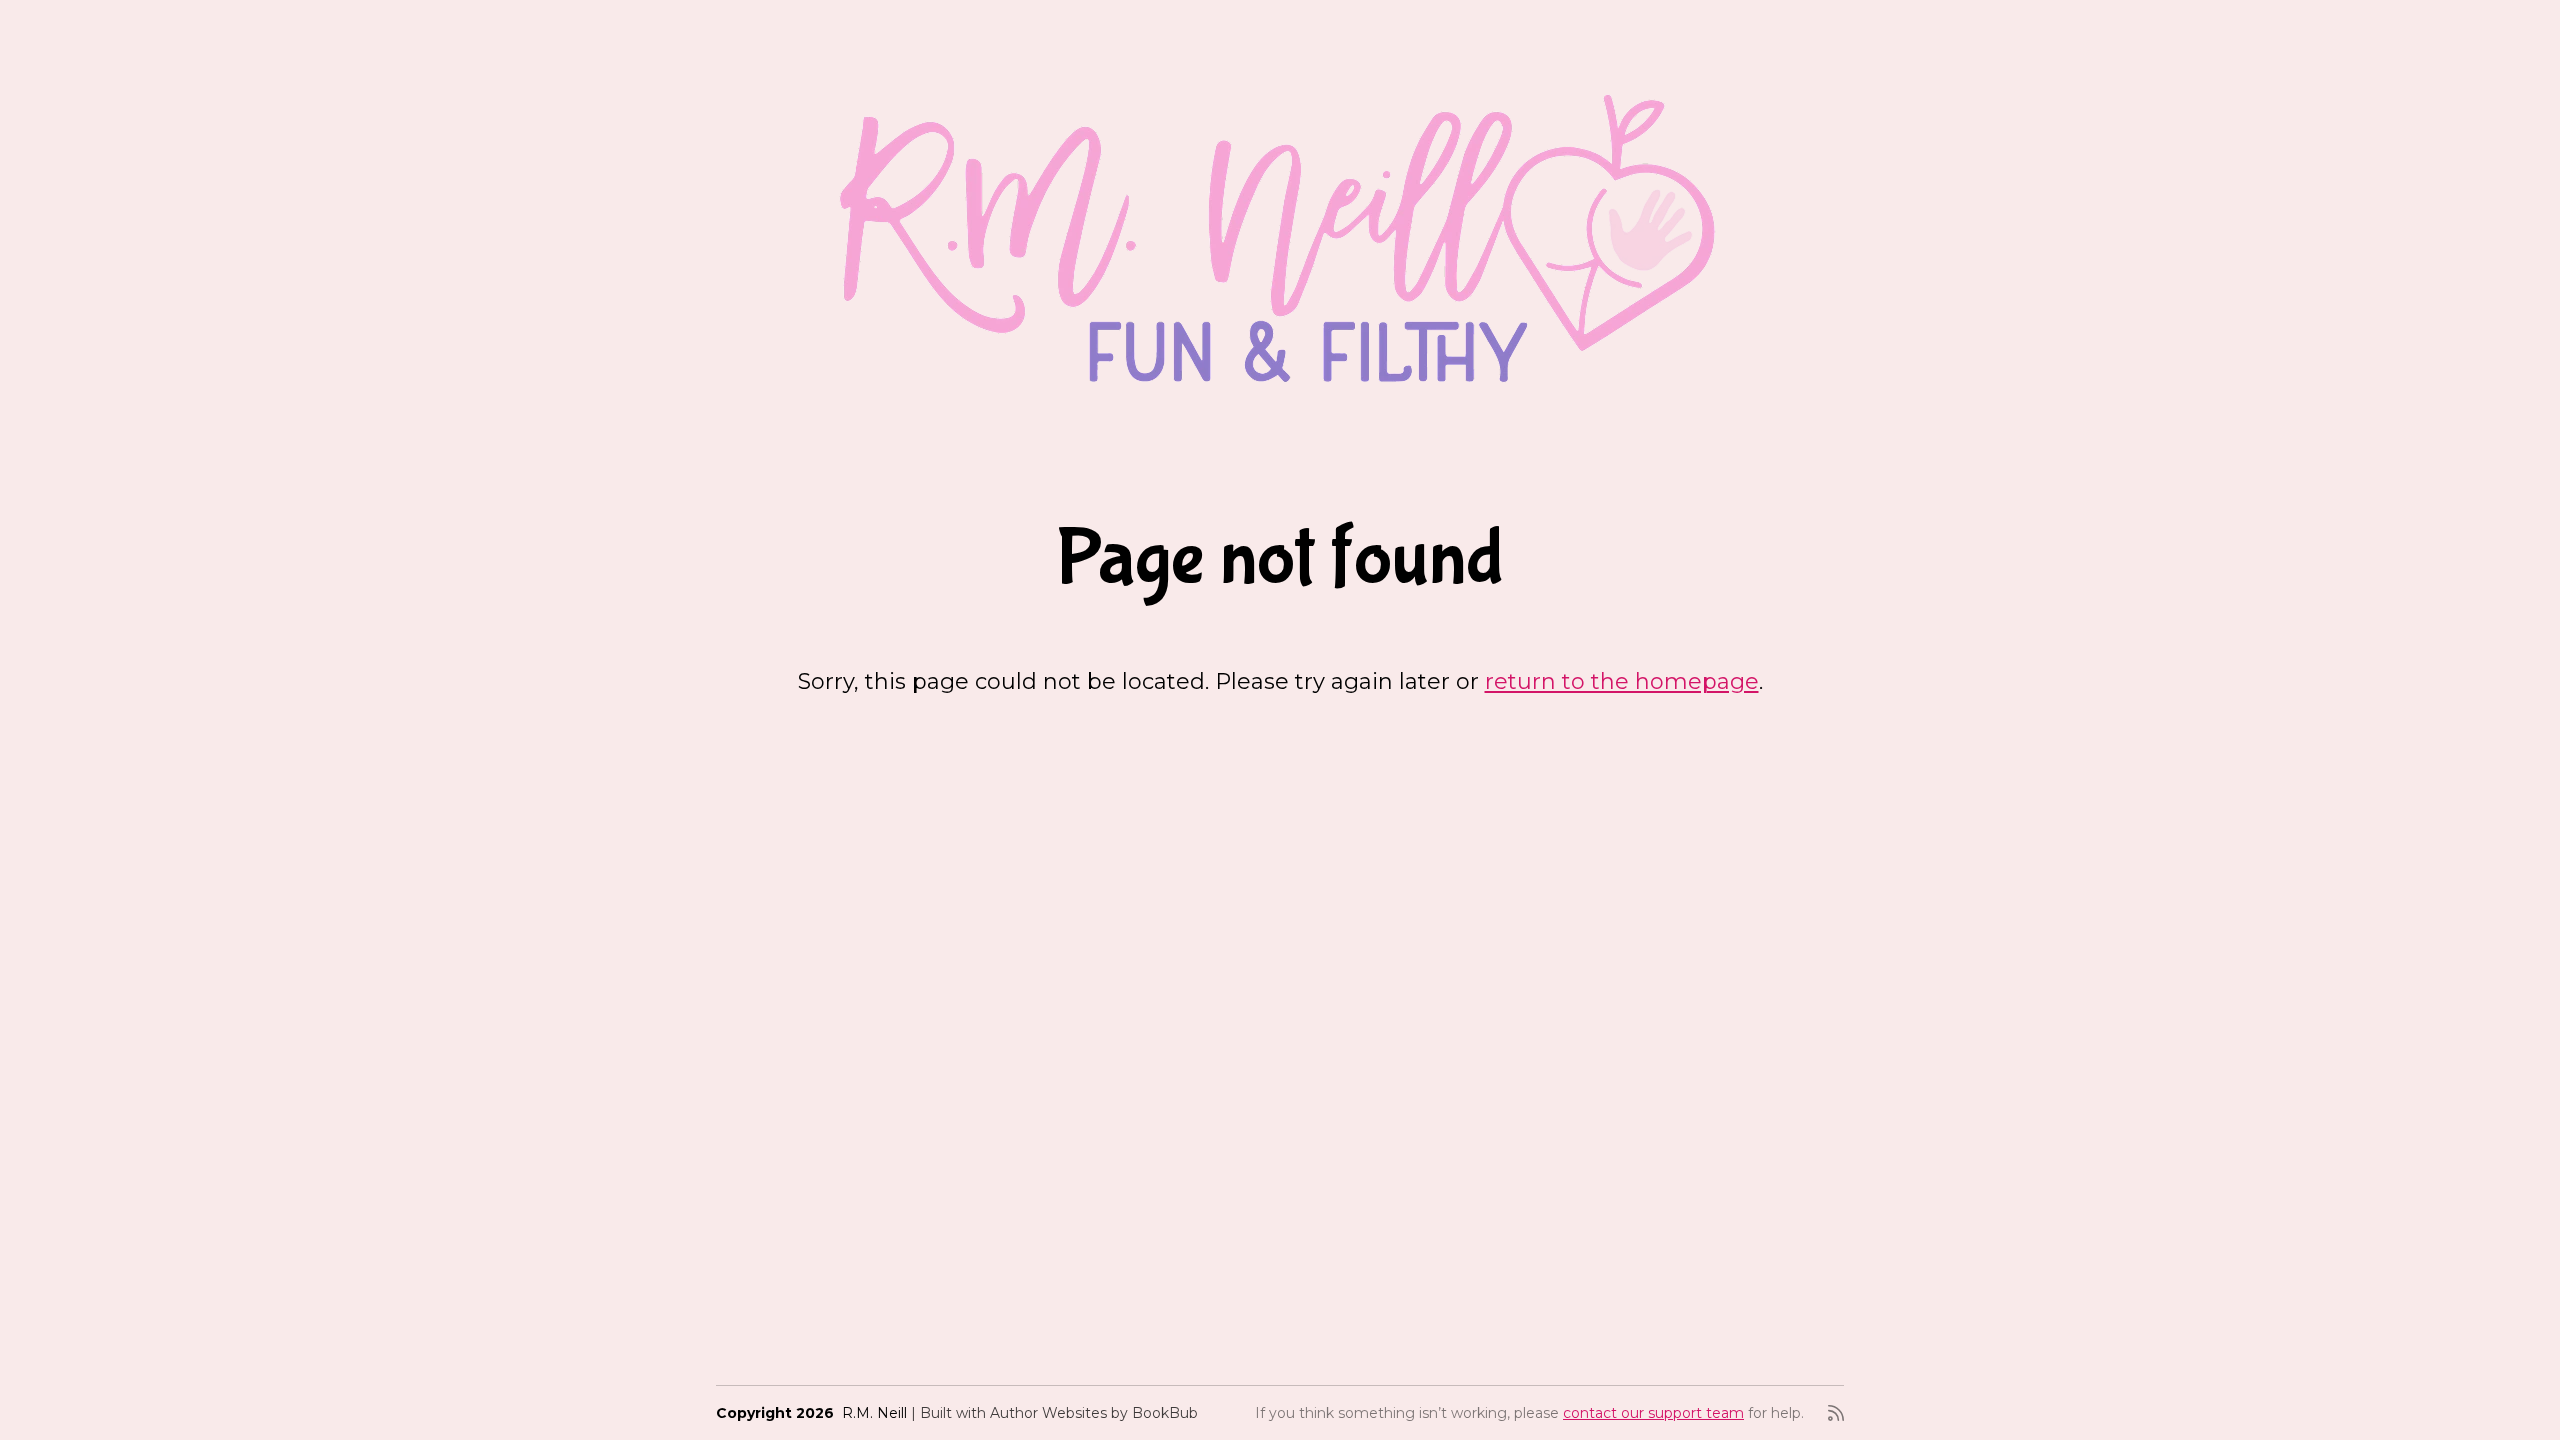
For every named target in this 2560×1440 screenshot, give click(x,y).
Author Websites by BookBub (1094, 1413)
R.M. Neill (874, 1413)
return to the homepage (1622, 681)
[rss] (1836, 1413)
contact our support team (1653, 1413)
